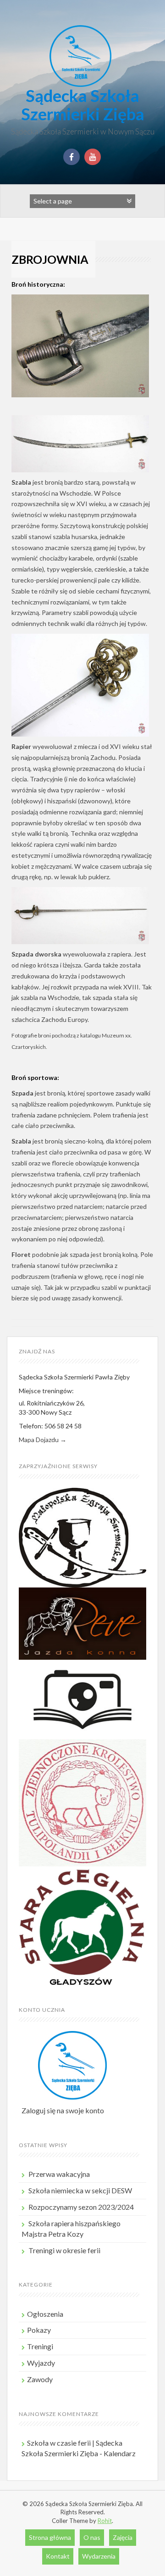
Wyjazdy (41, 2363)
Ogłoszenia (45, 2314)
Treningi (40, 2346)
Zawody (40, 2379)
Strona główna (50, 2537)
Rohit (105, 2521)
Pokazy (39, 2330)
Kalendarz (120, 2453)
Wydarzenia (99, 2556)
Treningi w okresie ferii (64, 2250)
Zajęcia (123, 2537)
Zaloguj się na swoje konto (63, 2110)
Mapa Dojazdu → (43, 1440)
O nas (92, 2537)
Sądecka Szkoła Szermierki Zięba (83, 105)
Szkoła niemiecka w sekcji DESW (80, 2190)
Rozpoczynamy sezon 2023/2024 (81, 2207)
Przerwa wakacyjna (59, 2174)
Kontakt (58, 2556)
